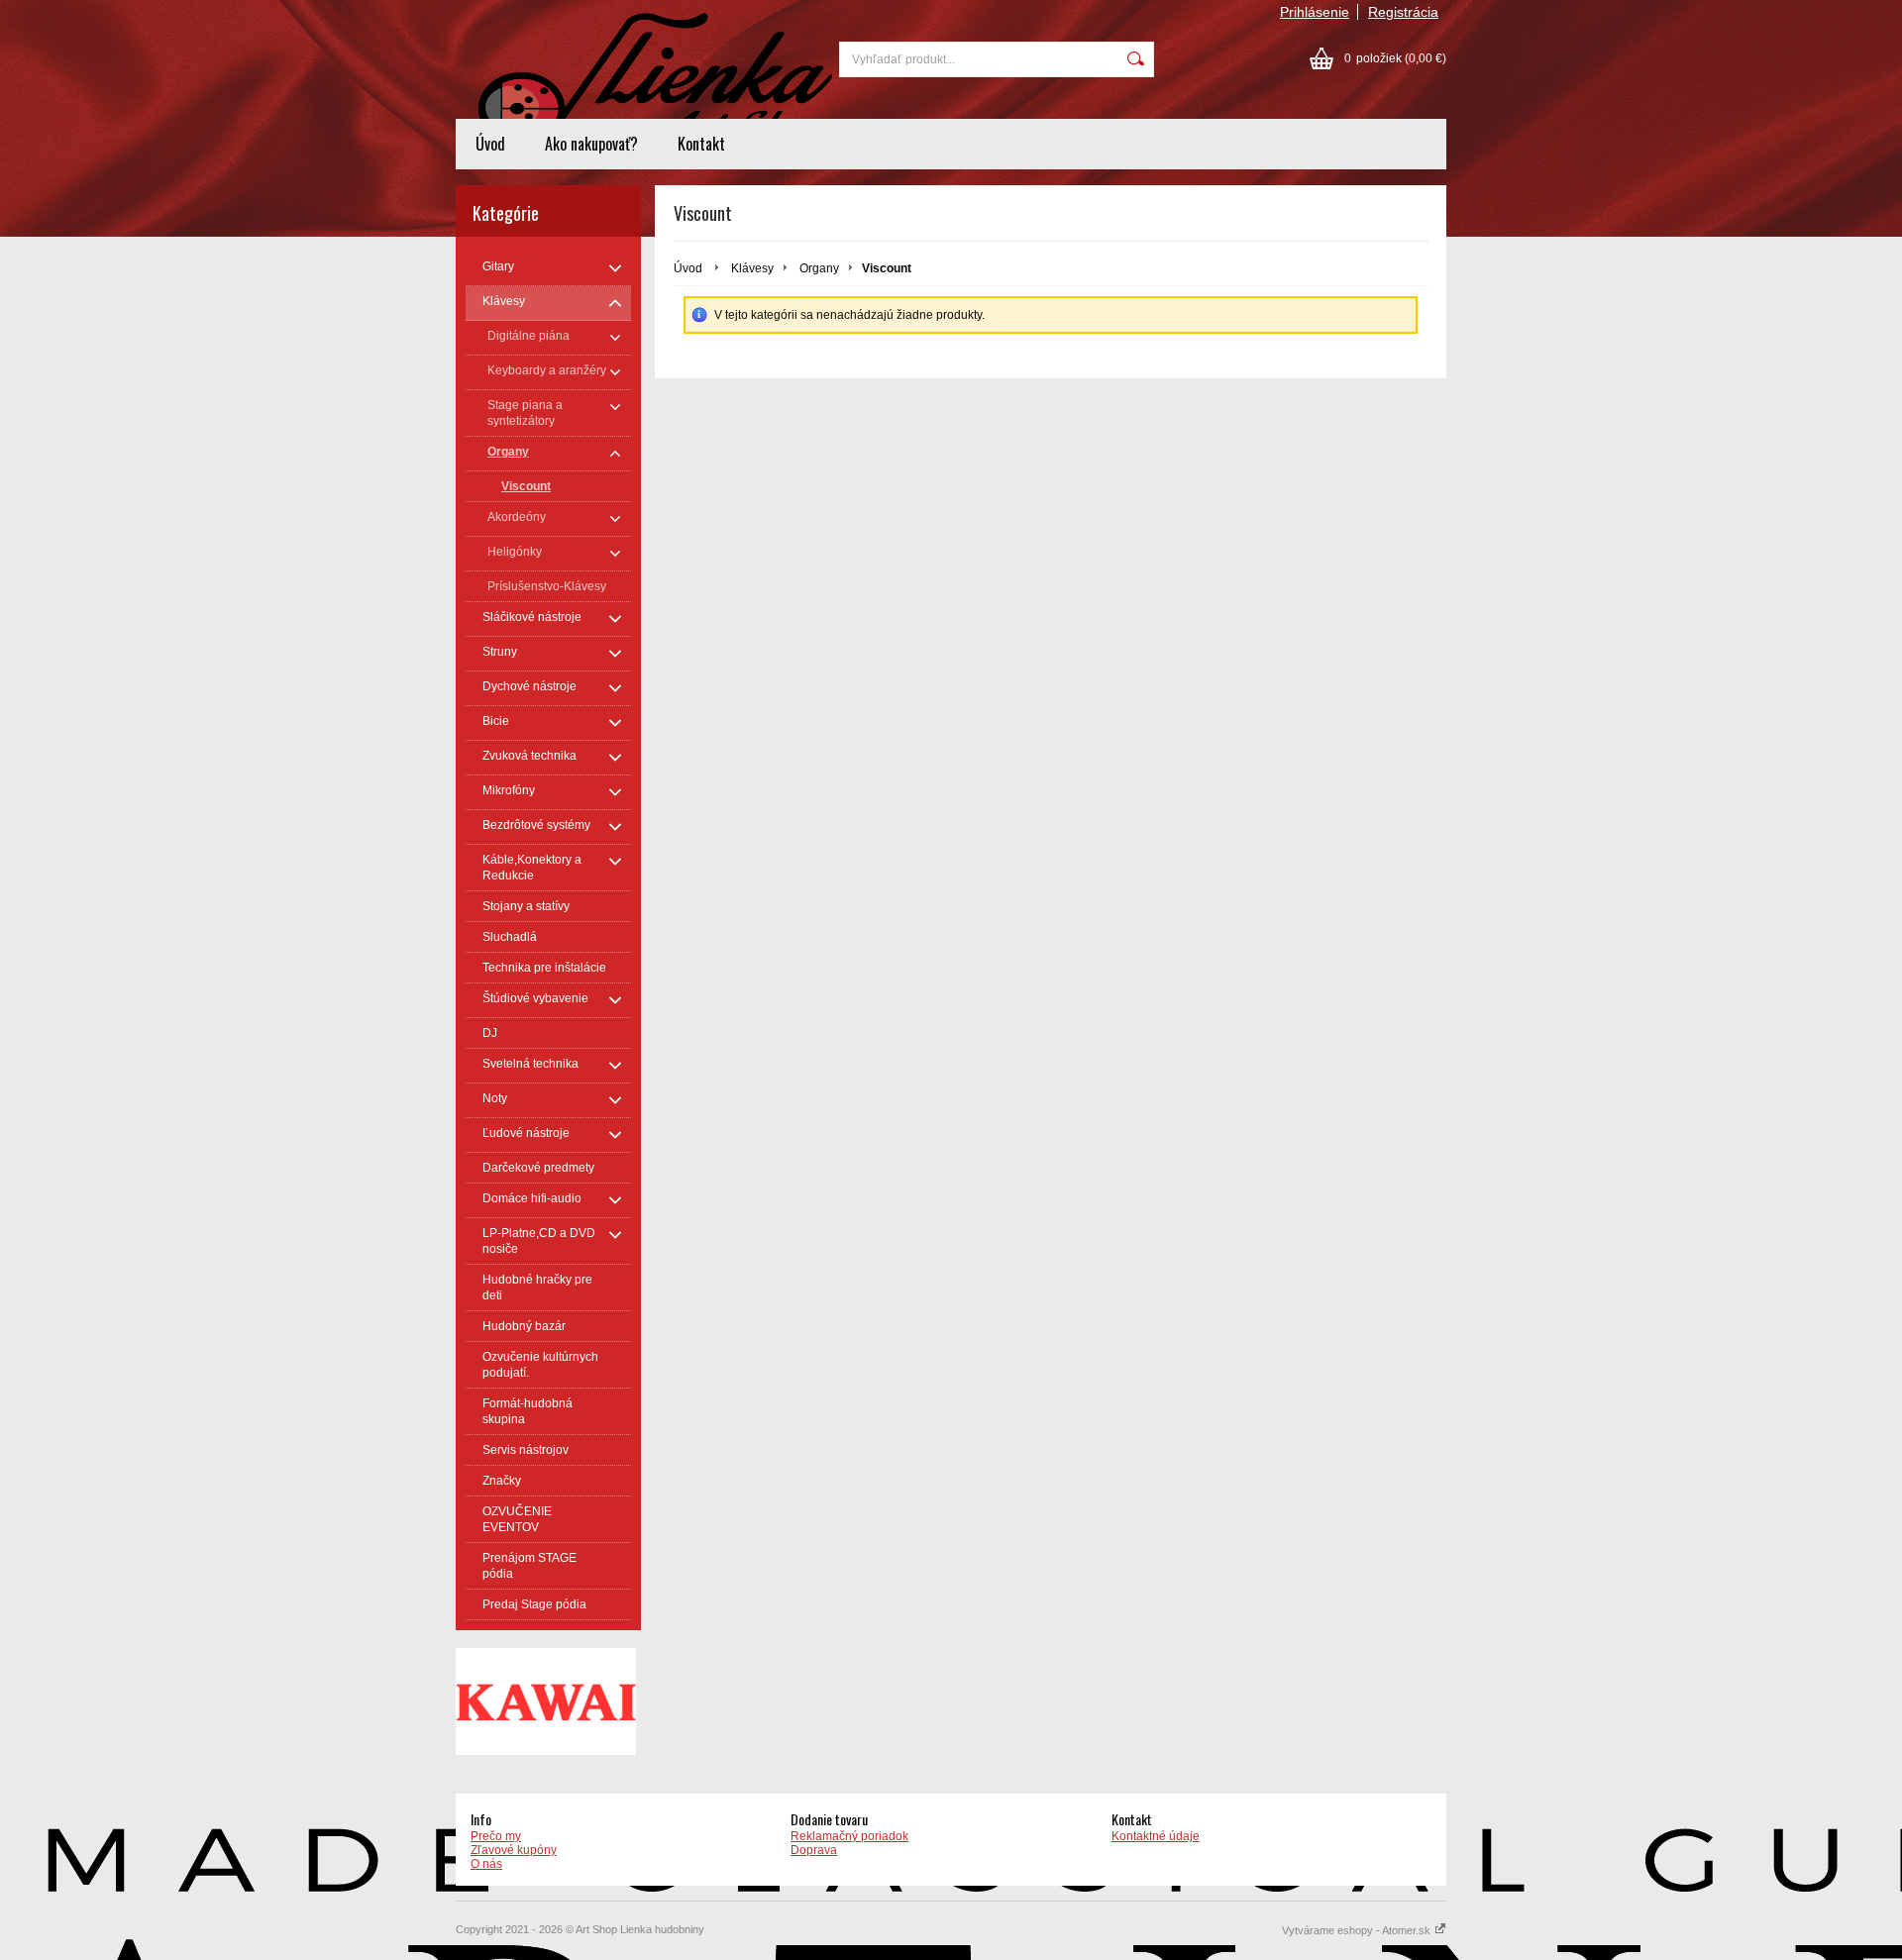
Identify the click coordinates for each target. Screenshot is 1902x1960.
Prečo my (496, 1836)
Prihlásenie (1315, 12)
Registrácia (1403, 12)
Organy (819, 268)
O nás (486, 1864)
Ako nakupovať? (591, 144)
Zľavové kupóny (514, 1850)
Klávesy (752, 268)
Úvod (490, 144)
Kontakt (701, 144)
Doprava (814, 1850)
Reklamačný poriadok (849, 1836)
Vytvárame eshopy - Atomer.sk (1358, 1930)
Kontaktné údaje (1156, 1836)
